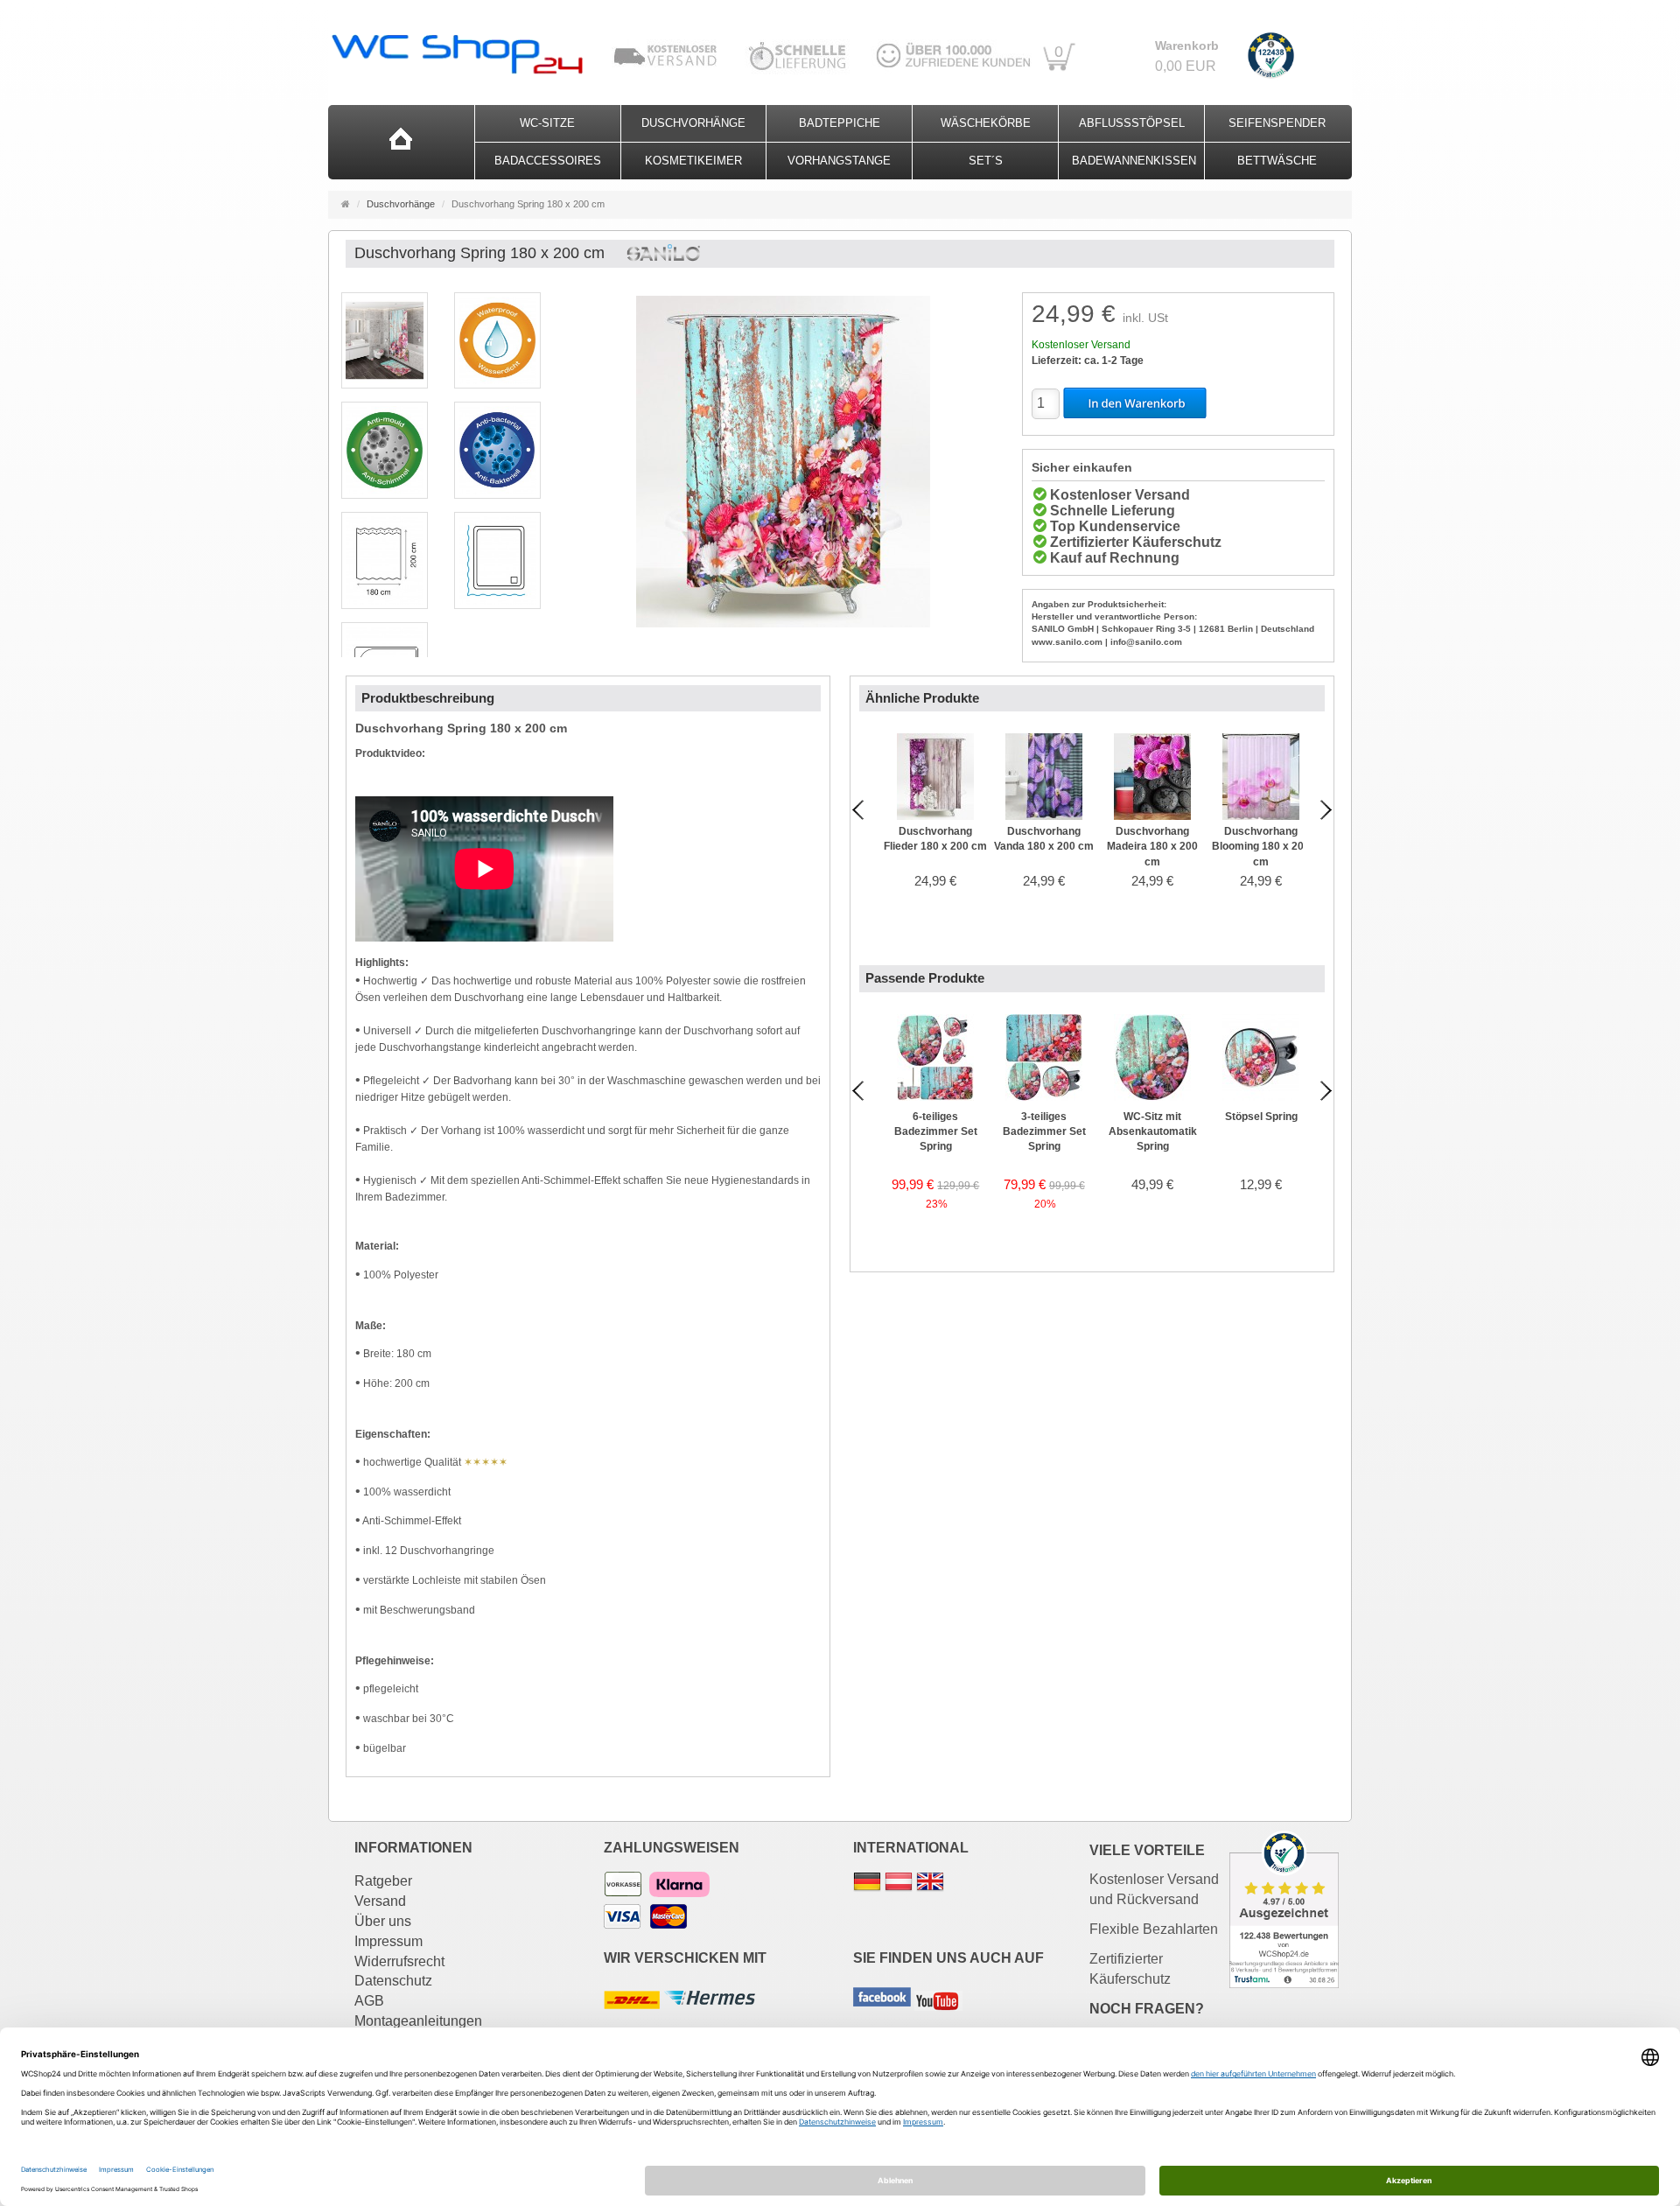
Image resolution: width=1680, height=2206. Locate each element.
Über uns (383, 1921)
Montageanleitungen (418, 2021)
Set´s (986, 161)
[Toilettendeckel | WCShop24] (456, 49)
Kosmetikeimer (693, 161)
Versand (380, 1901)
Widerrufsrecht (399, 1961)
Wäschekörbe (986, 123)
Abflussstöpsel (1132, 123)
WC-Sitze (547, 123)
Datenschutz (393, 1981)
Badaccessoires (548, 161)
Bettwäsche (1277, 161)
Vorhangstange (839, 161)
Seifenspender (1277, 123)
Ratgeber (383, 1881)
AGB (369, 2001)
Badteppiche (840, 123)
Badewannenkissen (1134, 161)
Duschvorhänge (693, 123)
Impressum (388, 1941)
